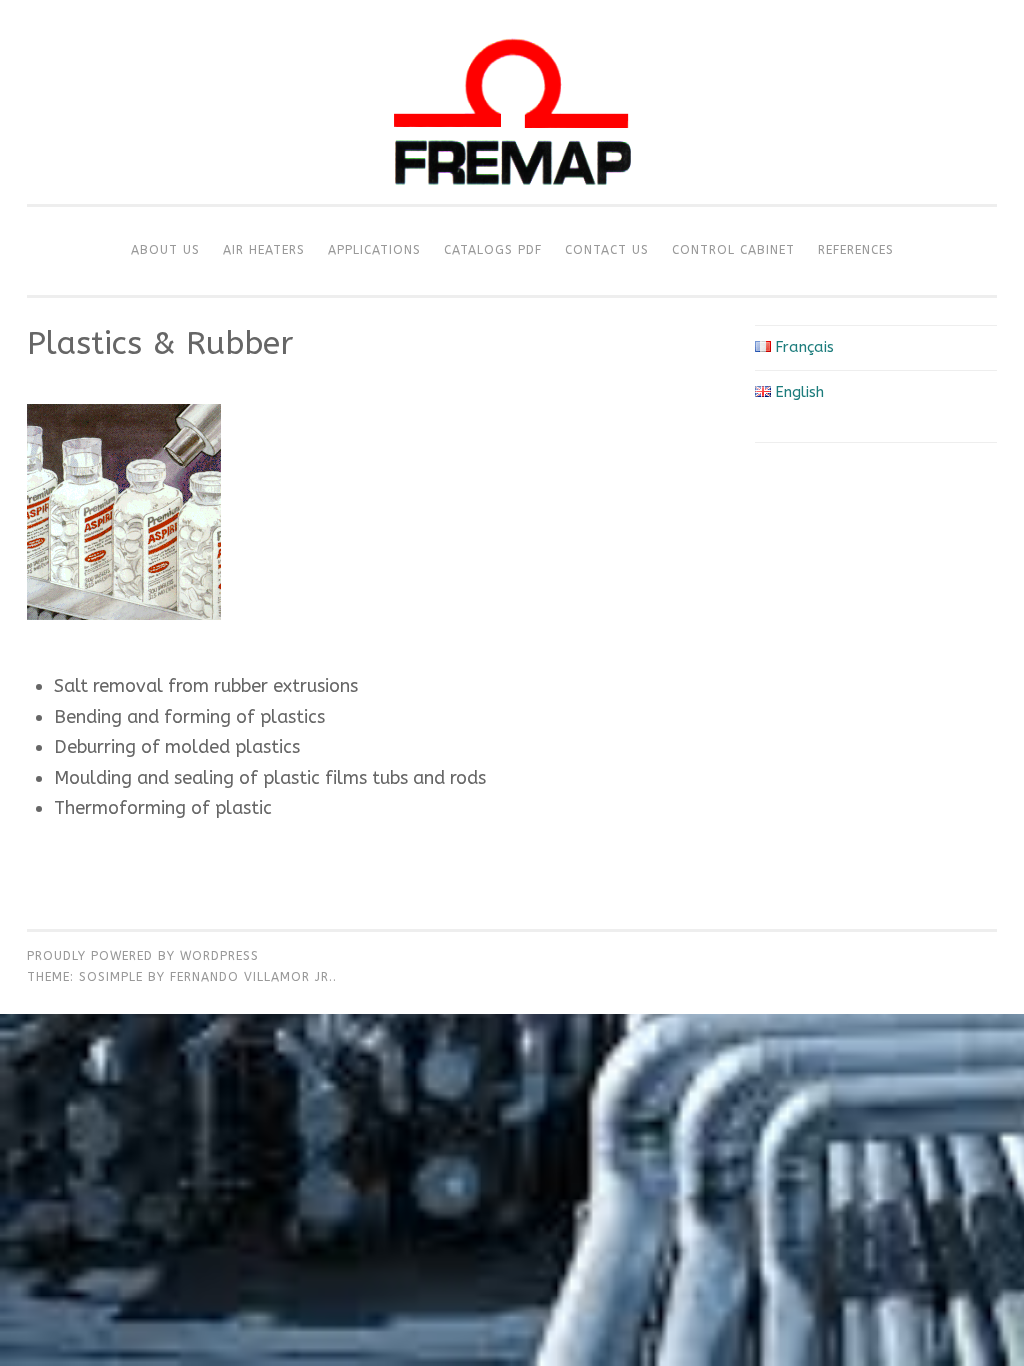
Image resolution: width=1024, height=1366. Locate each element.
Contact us (607, 250)
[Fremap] (512, 199)
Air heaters (264, 250)
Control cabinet (733, 250)
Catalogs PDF (493, 250)
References (856, 250)
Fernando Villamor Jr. (251, 977)
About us (165, 250)
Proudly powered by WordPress (143, 956)
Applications (374, 250)
